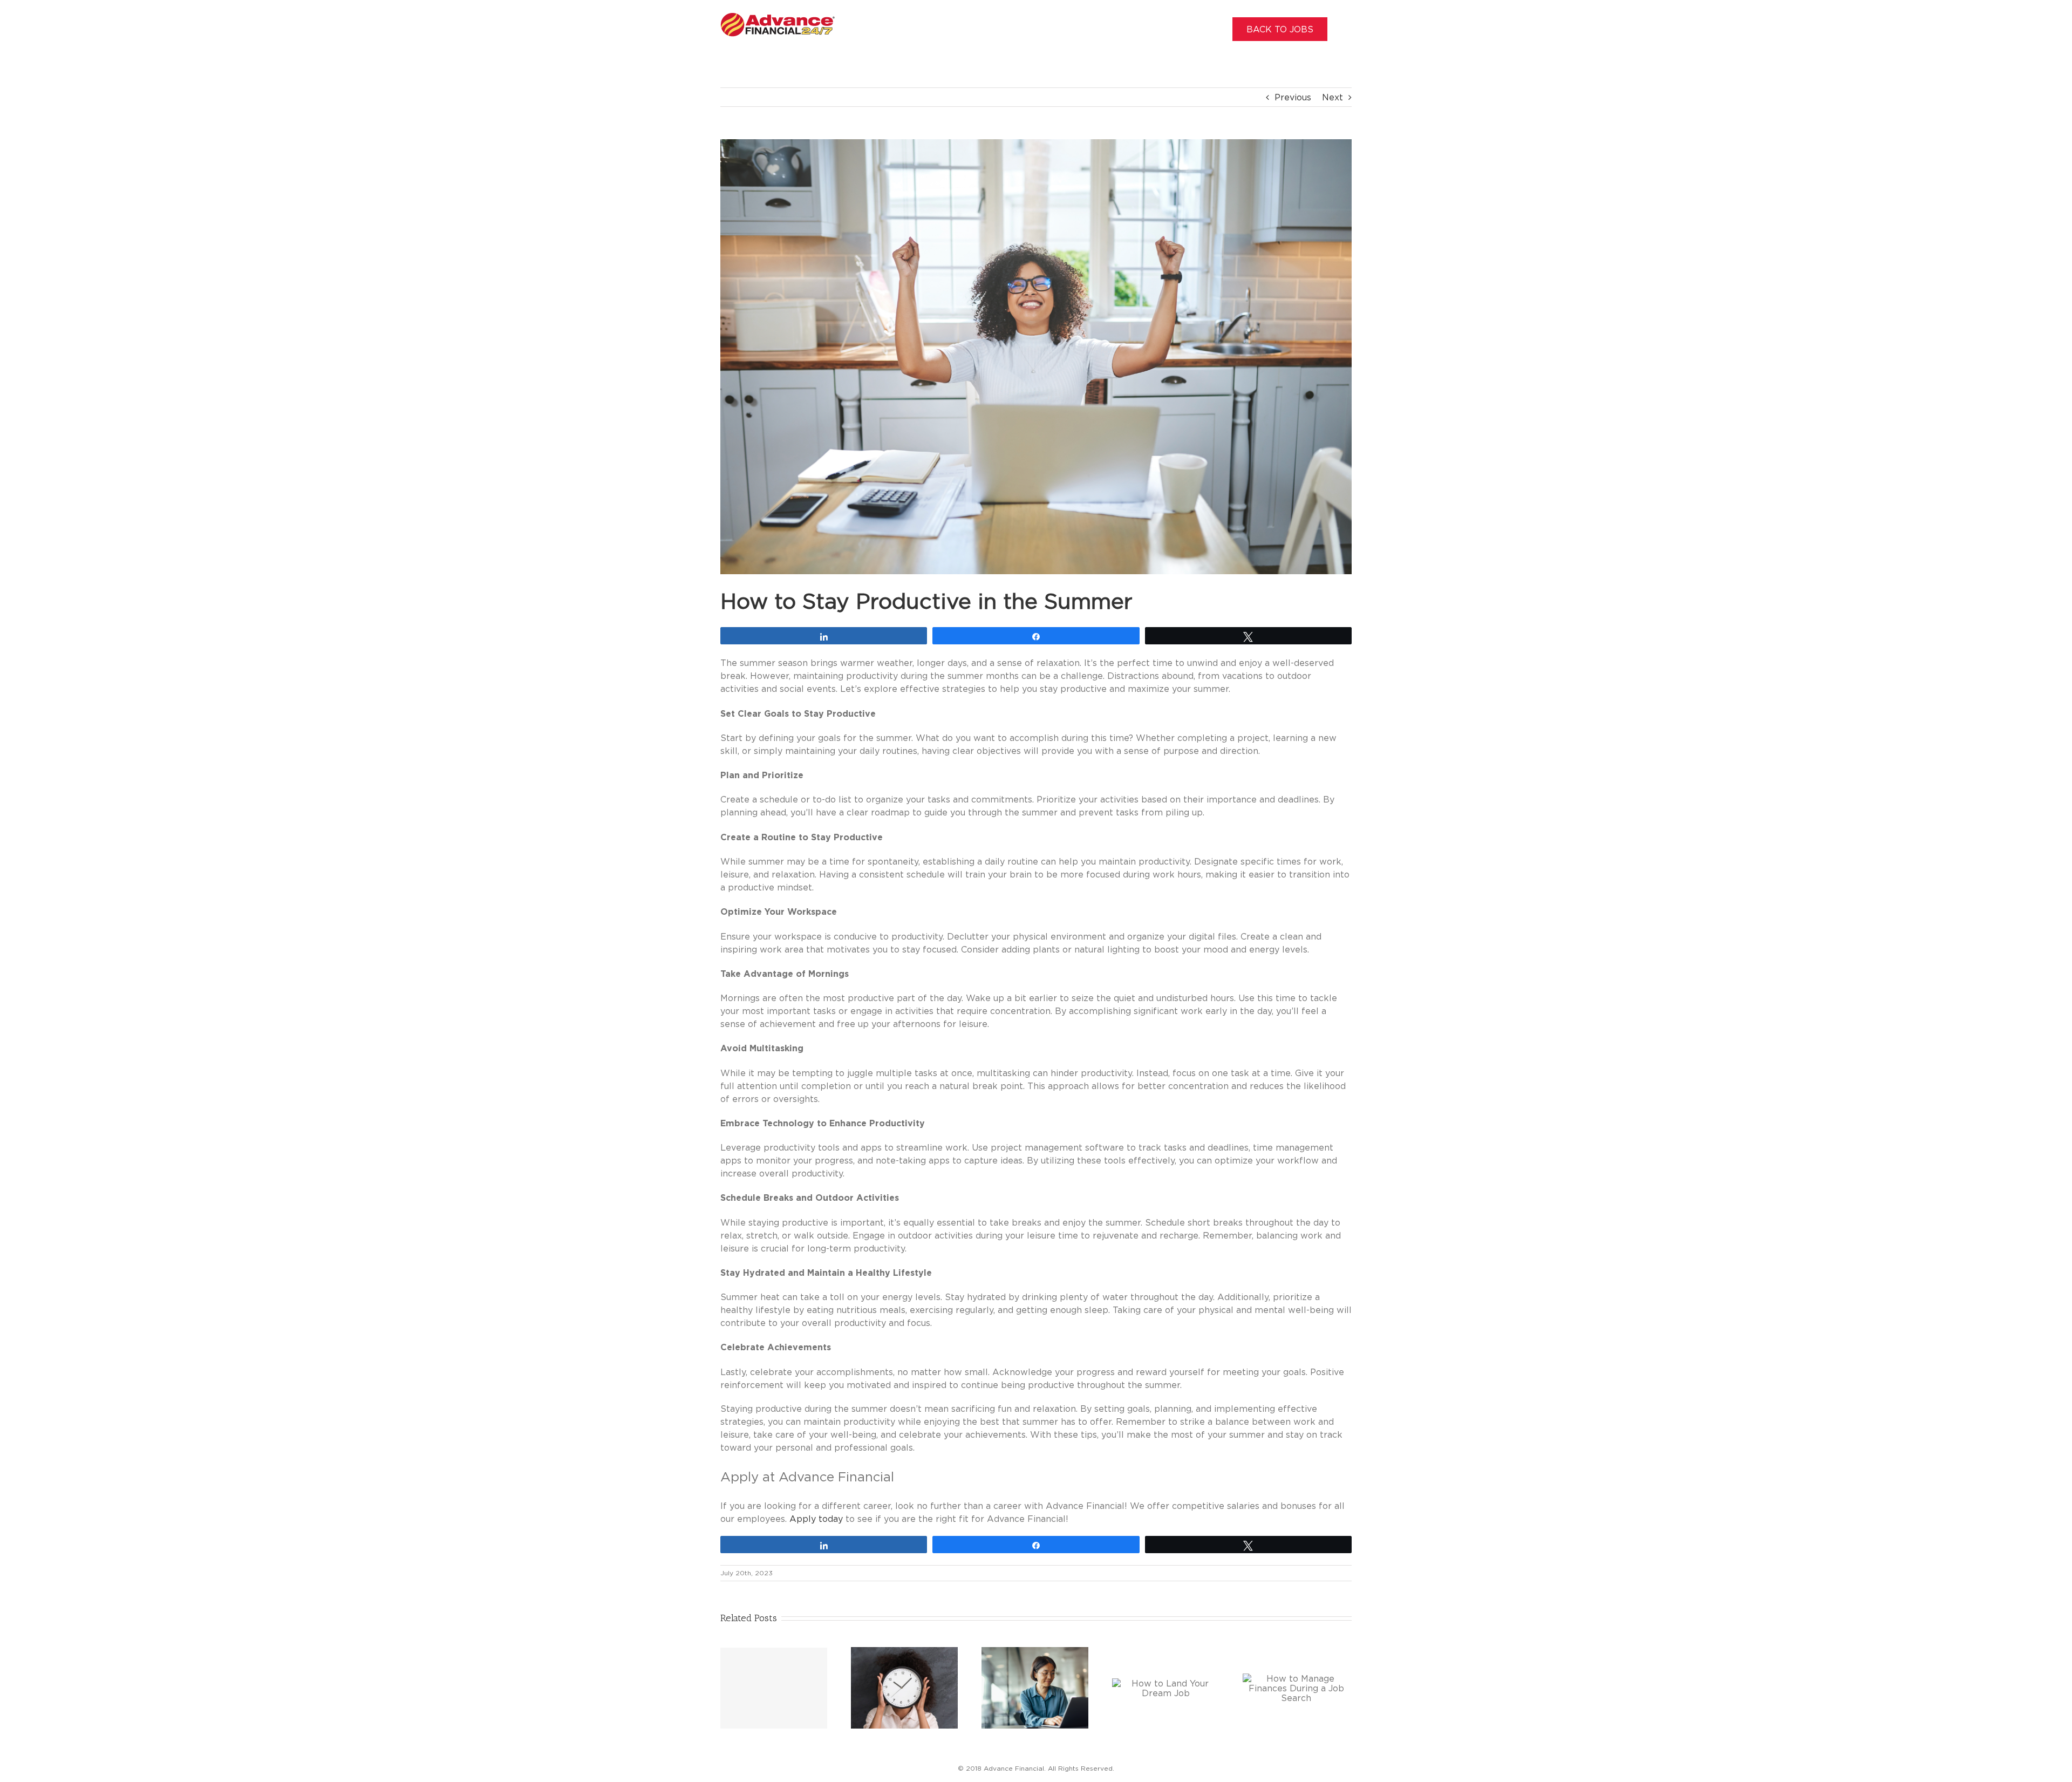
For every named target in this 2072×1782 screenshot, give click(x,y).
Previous (1293, 97)
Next (1333, 97)
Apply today (816, 1519)
